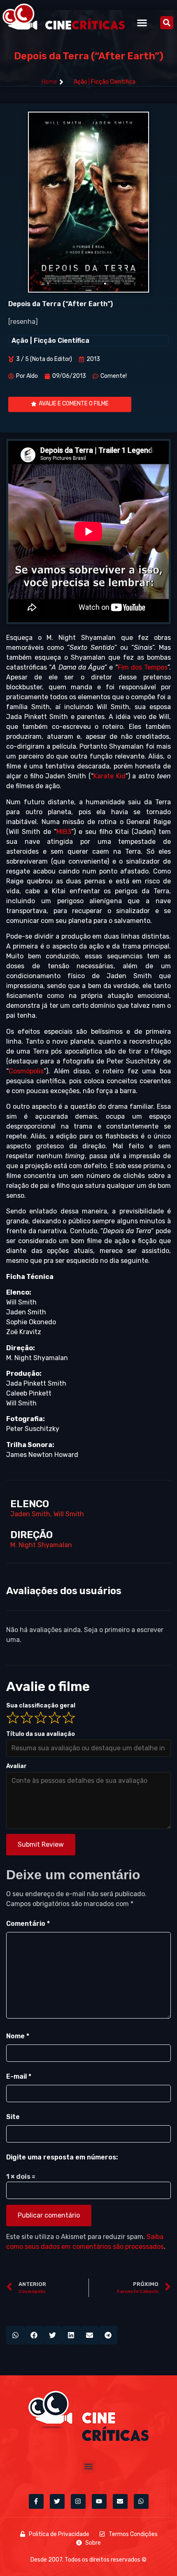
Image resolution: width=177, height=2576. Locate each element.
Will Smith (69, 1514)
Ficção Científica (113, 82)
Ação (80, 82)
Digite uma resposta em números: (62, 2157)
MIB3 (64, 832)
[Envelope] (120, 2501)
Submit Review (41, 1844)
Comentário (28, 1924)
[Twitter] (57, 2501)
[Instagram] (78, 2501)
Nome (18, 2036)
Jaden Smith (30, 1514)
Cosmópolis (26, 1071)
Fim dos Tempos (143, 667)
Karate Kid (109, 776)
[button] (142, 22)
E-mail (19, 2076)
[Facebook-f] (36, 2501)
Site (13, 2117)
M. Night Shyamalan (41, 1545)
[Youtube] (99, 2501)
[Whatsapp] (141, 2501)
